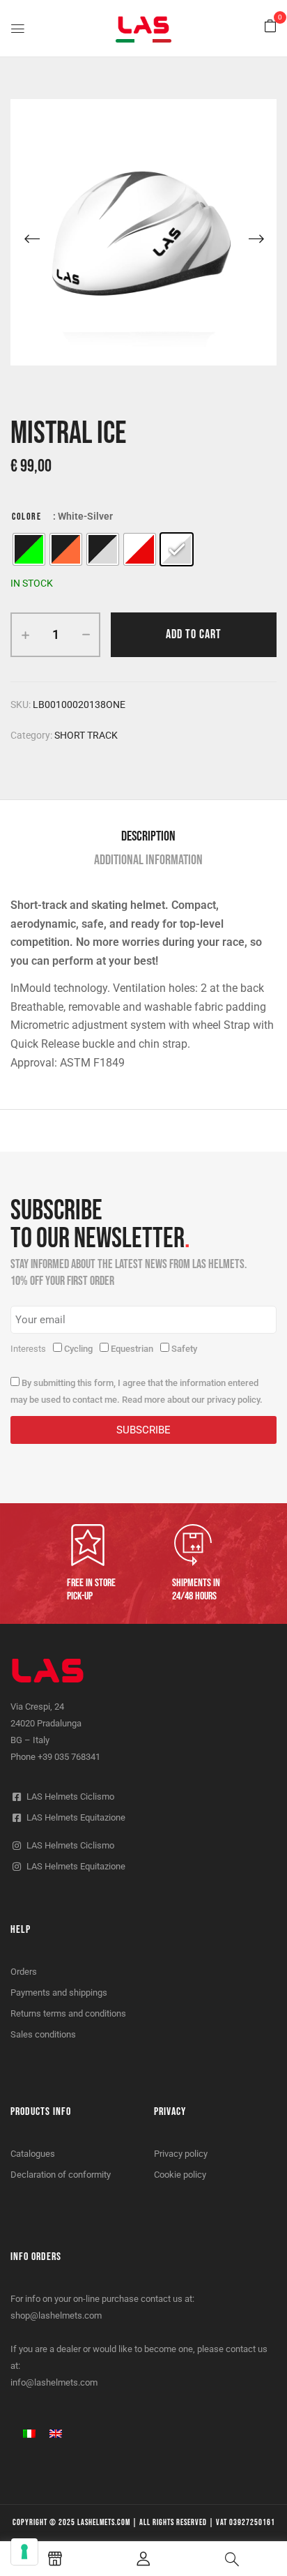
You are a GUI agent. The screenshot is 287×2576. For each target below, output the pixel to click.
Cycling (78, 1349)
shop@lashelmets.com (56, 2315)
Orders (24, 1972)
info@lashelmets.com (54, 2382)
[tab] (148, 836)
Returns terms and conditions (68, 2013)
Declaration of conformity (61, 2175)
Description (148, 836)
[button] (270, 27)
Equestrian (132, 1349)
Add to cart (194, 634)
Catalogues (33, 2154)
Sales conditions (43, 2034)
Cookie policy (180, 2175)
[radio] (29, 549)
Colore (26, 517)
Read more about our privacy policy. (192, 1400)
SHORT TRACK (86, 735)
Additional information (148, 860)
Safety (184, 1349)
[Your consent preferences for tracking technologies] (24, 2552)
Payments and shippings (59, 1993)
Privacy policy (181, 2154)
